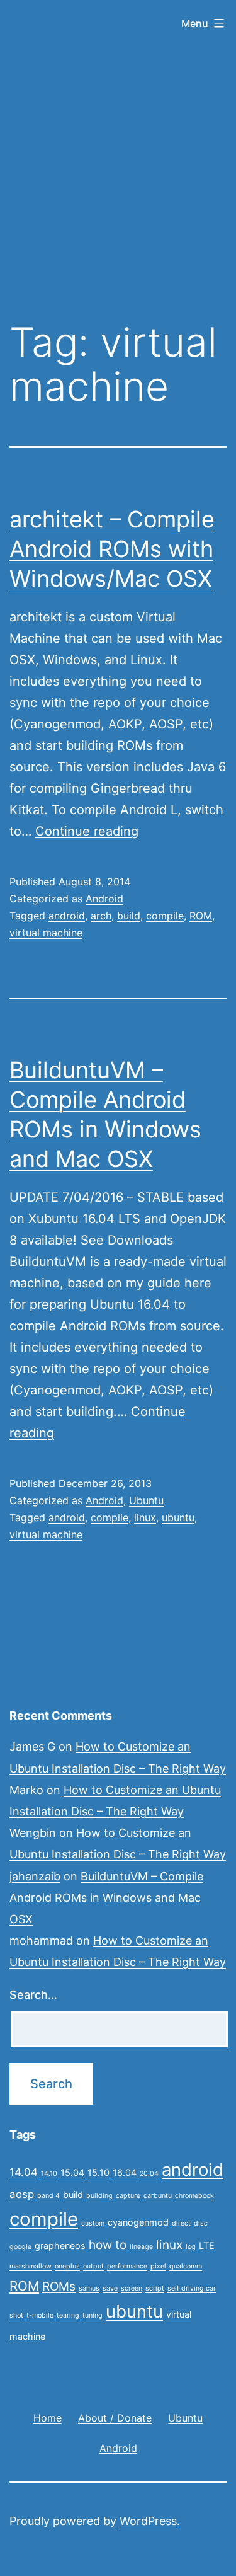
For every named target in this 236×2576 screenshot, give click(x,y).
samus (89, 2288)
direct (181, 2223)
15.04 (72, 2172)
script (155, 2288)
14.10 (49, 2174)
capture (128, 2196)
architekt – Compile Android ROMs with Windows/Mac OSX (112, 549)
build (129, 916)
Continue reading (87, 831)
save (110, 2288)
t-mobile (40, 2315)
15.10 (98, 2172)
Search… (33, 1995)
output (93, 2266)
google (20, 2247)
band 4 (48, 2196)
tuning (93, 2315)
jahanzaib (35, 1876)
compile (165, 916)
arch (101, 916)
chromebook (194, 2196)
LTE (207, 2245)
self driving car (192, 2288)
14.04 (24, 2172)
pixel (158, 2266)
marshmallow (31, 2266)
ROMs (59, 2286)
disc (201, 2223)
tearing (68, 2315)
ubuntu (178, 1517)
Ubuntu (146, 1500)
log (191, 2247)
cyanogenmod (138, 2222)
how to (108, 2245)
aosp (22, 2194)
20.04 (149, 2174)
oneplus (67, 2266)
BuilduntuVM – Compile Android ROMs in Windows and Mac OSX (106, 1898)
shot (16, 2315)
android (67, 916)
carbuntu (158, 2196)
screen (132, 2288)
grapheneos (60, 2245)
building (99, 2196)
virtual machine (46, 933)
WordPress (148, 2521)
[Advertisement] (118, 177)
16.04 (125, 2172)
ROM (201, 916)
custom (93, 2223)
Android (104, 899)
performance (127, 2266)
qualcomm (186, 2266)
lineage (141, 2247)
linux (145, 1517)
